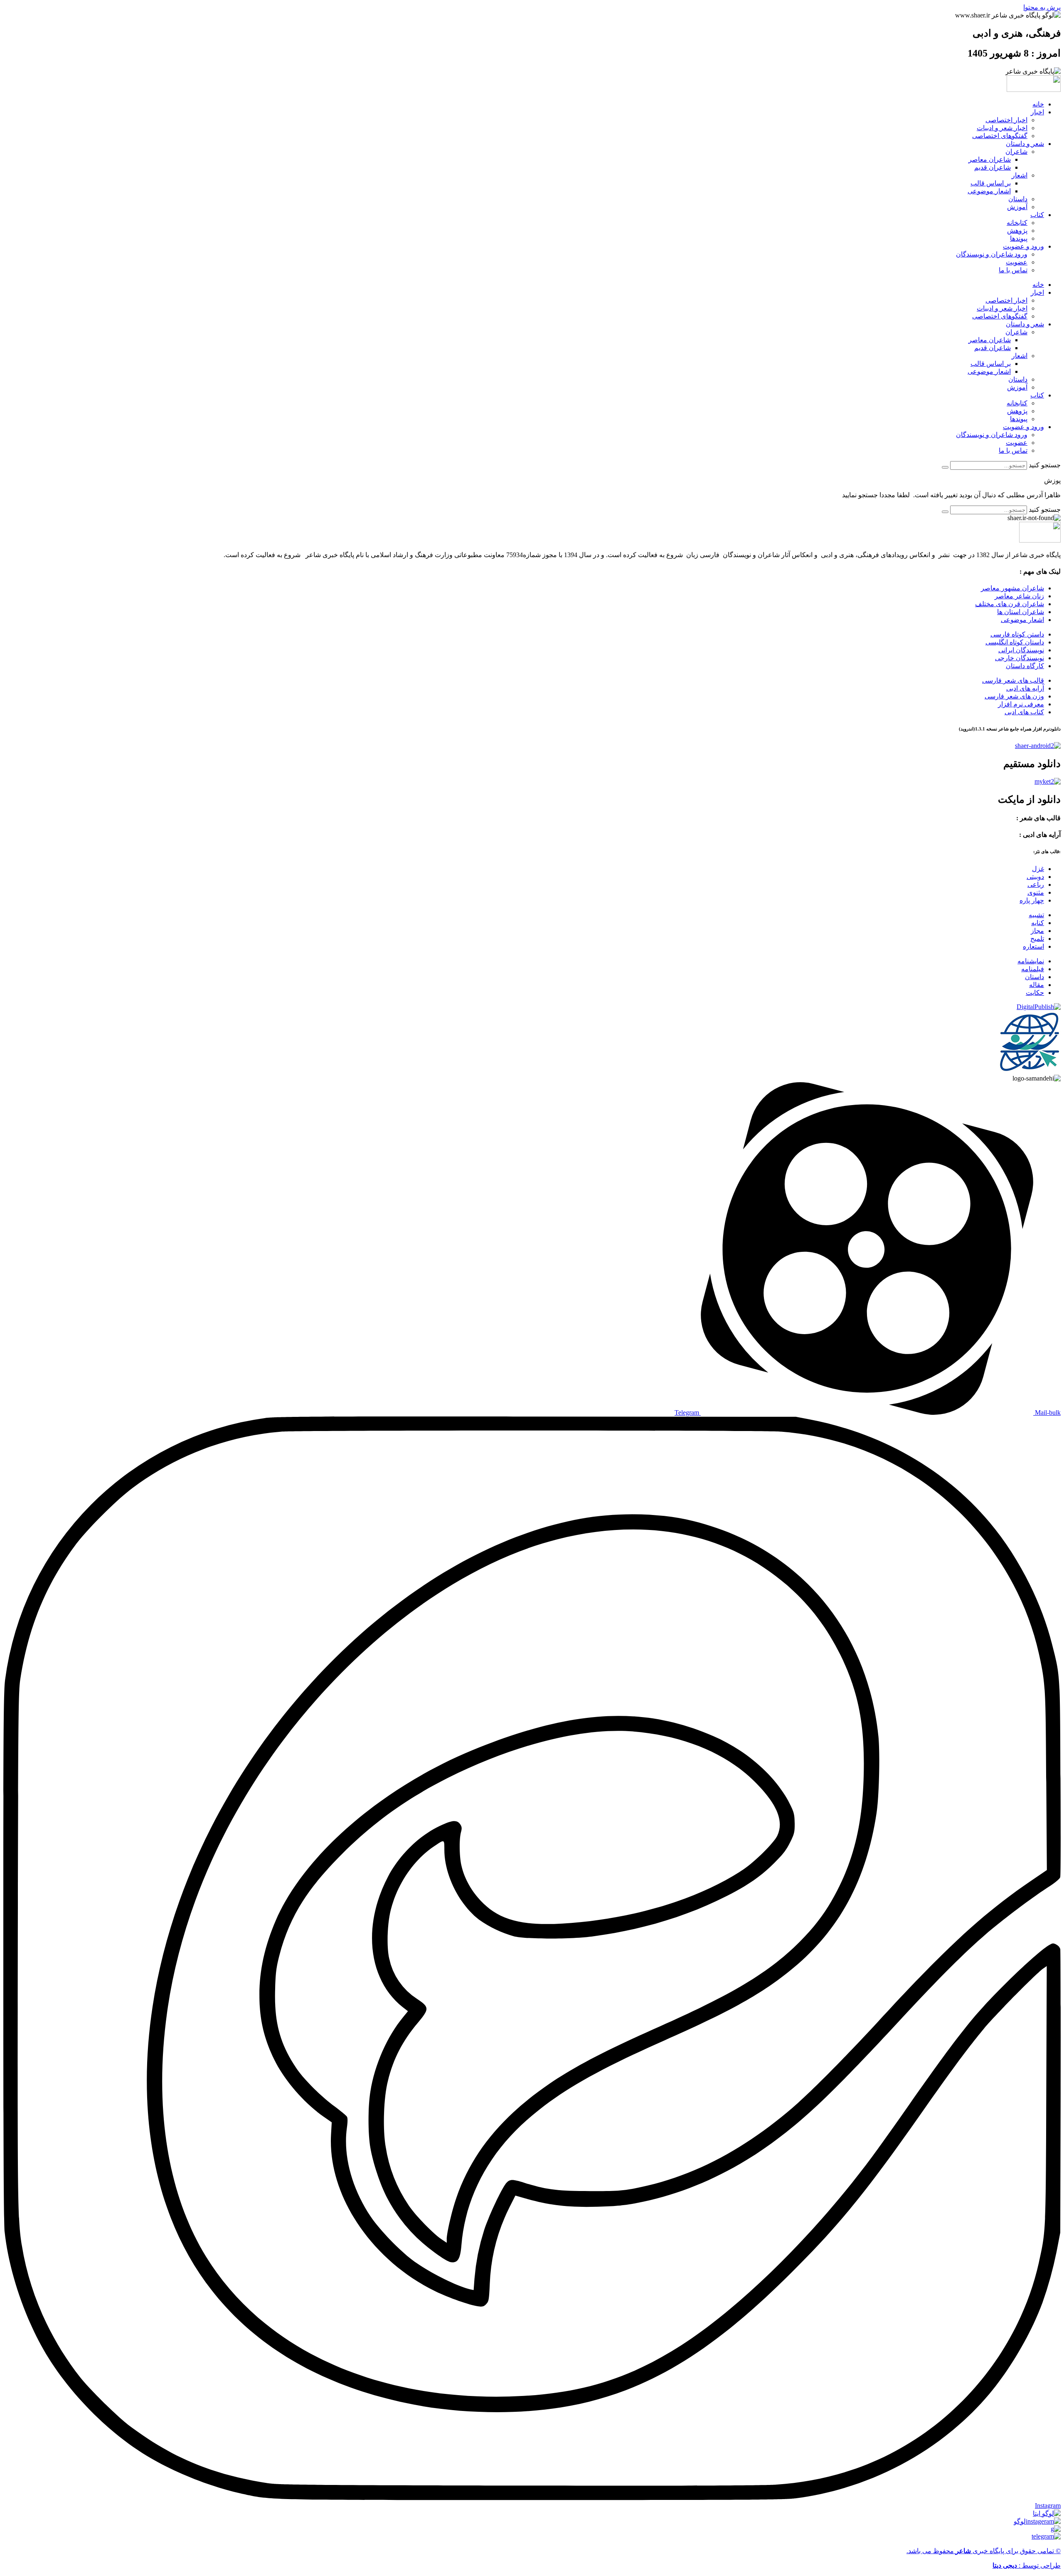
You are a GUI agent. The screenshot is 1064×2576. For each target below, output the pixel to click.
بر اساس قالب (991, 183)
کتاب (1037, 215)
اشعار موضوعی (989, 191)
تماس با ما (1013, 270)
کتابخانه (1017, 223)
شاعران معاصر (990, 159)
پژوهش (1017, 231)
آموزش (1017, 207)
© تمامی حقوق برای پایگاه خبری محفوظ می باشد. (984, 2551)
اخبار (1037, 112)
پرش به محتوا (1042, 7)
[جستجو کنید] (945, 467)
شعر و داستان (1025, 144)
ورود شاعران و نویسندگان (992, 254)
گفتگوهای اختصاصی (1000, 136)
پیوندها (1019, 238)
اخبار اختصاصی (1006, 120)
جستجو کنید (1045, 465)
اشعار (1020, 175)
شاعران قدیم (993, 167)
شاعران (1016, 152)
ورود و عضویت (1023, 246)
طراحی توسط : (1027, 2565)
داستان (1018, 199)
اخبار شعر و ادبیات (1002, 128)
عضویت (1017, 262)
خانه (1038, 104)
